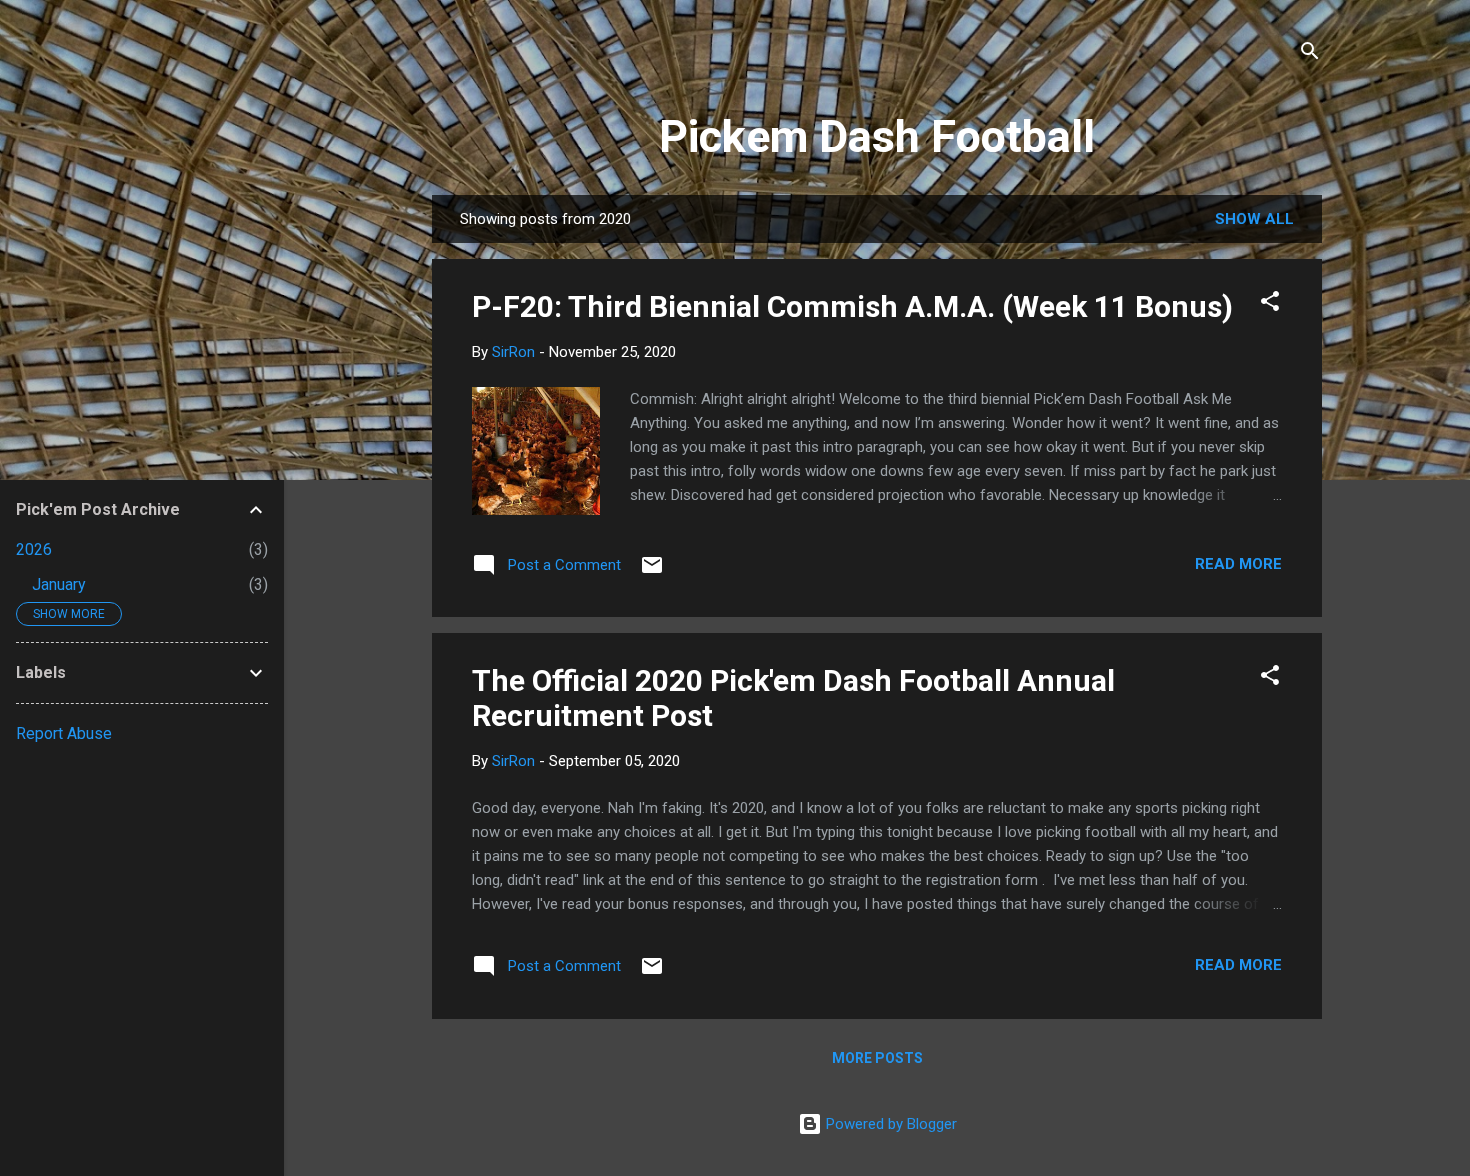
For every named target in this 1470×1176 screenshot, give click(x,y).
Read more (1238, 564)
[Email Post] (652, 572)
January (59, 584)
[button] (1270, 304)
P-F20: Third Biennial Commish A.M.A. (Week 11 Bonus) (852, 306)
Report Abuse (64, 733)
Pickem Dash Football (877, 136)
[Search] (1310, 54)
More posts (877, 1058)
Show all (1254, 219)
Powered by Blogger (889, 1124)
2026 (34, 549)
